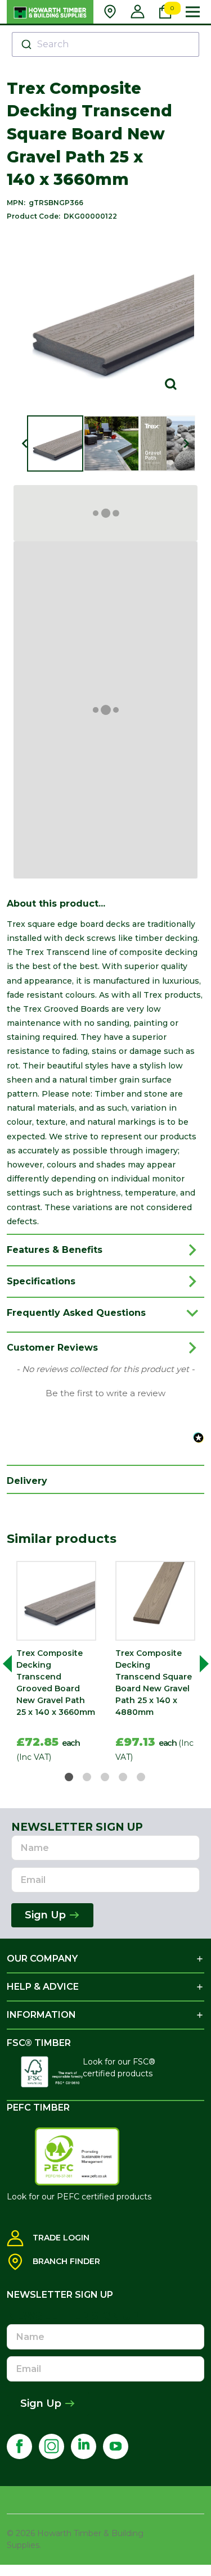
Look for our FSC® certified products (119, 2068)
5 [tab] (142, 1778)
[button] (105, 1392)
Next (200, 1664)
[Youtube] (116, 2446)
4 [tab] (124, 1778)
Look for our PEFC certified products (79, 2197)
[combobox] (105, 44)
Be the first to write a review (105, 1393)
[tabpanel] (56, 1664)
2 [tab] (87, 1778)
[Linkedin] (84, 2446)
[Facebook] (19, 2446)
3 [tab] (105, 1778)
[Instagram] (51, 2446)
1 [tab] (69, 1778)
